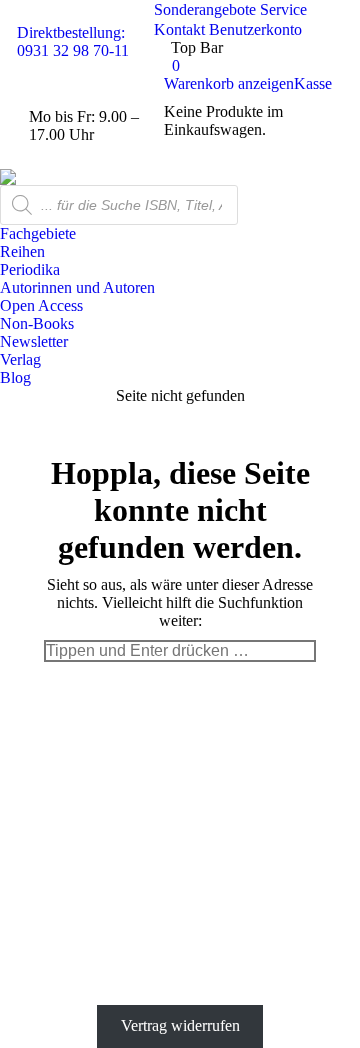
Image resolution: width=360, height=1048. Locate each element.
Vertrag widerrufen (180, 1025)
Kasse (313, 83)
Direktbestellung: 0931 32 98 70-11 (73, 41)
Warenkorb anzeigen (229, 83)
